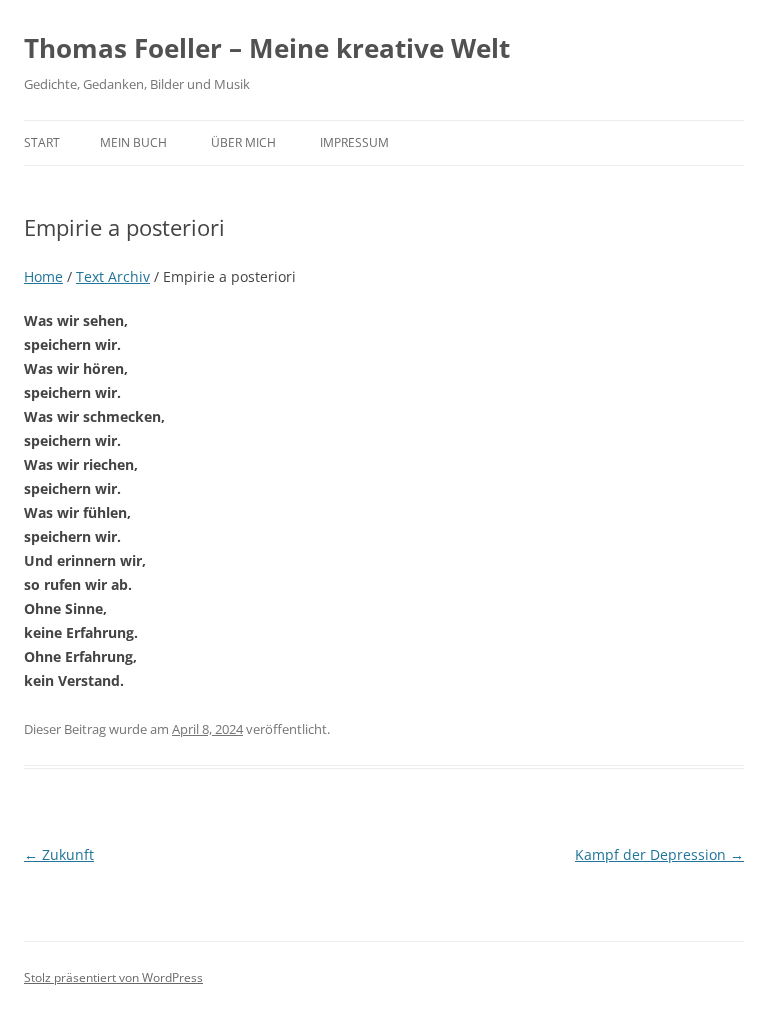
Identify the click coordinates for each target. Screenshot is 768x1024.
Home (43, 276)
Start (42, 142)
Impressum (354, 142)
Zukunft (59, 854)
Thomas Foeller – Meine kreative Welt (267, 48)
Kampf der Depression (659, 854)
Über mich (243, 142)
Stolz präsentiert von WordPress (113, 977)
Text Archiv (113, 276)
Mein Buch (133, 142)
